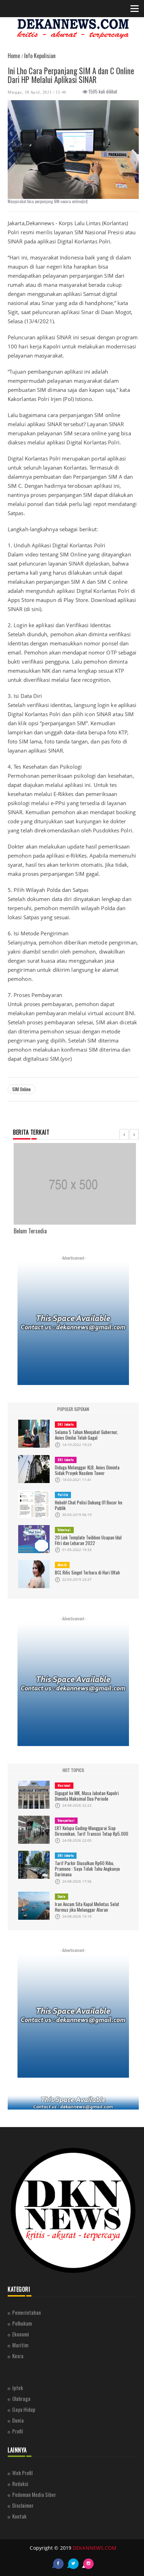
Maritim (20, 2345)
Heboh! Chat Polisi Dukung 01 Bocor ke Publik (89, 1505)
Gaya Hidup (24, 2409)
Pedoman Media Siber (34, 2494)
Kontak (19, 2516)
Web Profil (22, 2473)
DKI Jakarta (66, 1424)
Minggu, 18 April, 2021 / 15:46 (37, 92)
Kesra (18, 2356)
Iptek (18, 2388)
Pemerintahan (27, 2312)
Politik (63, 1495)
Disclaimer (23, 2505)
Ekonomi (21, 2334)
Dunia (62, 1896)
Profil (17, 2431)
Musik (62, 1565)
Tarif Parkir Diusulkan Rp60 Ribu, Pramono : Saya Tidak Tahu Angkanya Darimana (87, 1869)
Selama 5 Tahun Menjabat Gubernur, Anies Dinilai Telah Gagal (87, 1435)
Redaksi (20, 2484)
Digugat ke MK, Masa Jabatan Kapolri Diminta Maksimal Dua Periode (87, 1796)
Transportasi (66, 1820)
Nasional (64, 1785)
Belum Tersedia (30, 1231)
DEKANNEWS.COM (95, 2548)
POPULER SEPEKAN (73, 1409)
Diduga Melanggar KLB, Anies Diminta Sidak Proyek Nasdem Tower (87, 1470)
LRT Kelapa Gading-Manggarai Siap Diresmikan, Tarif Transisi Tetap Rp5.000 (92, 1831)
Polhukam (22, 2323)
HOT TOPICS (73, 1770)
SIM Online (21, 1089)
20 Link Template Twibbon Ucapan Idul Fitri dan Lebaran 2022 (88, 1540)
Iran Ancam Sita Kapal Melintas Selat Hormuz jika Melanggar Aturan (87, 1907)
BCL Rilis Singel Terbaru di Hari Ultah (87, 1572)
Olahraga (21, 2398)
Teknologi (64, 1530)
